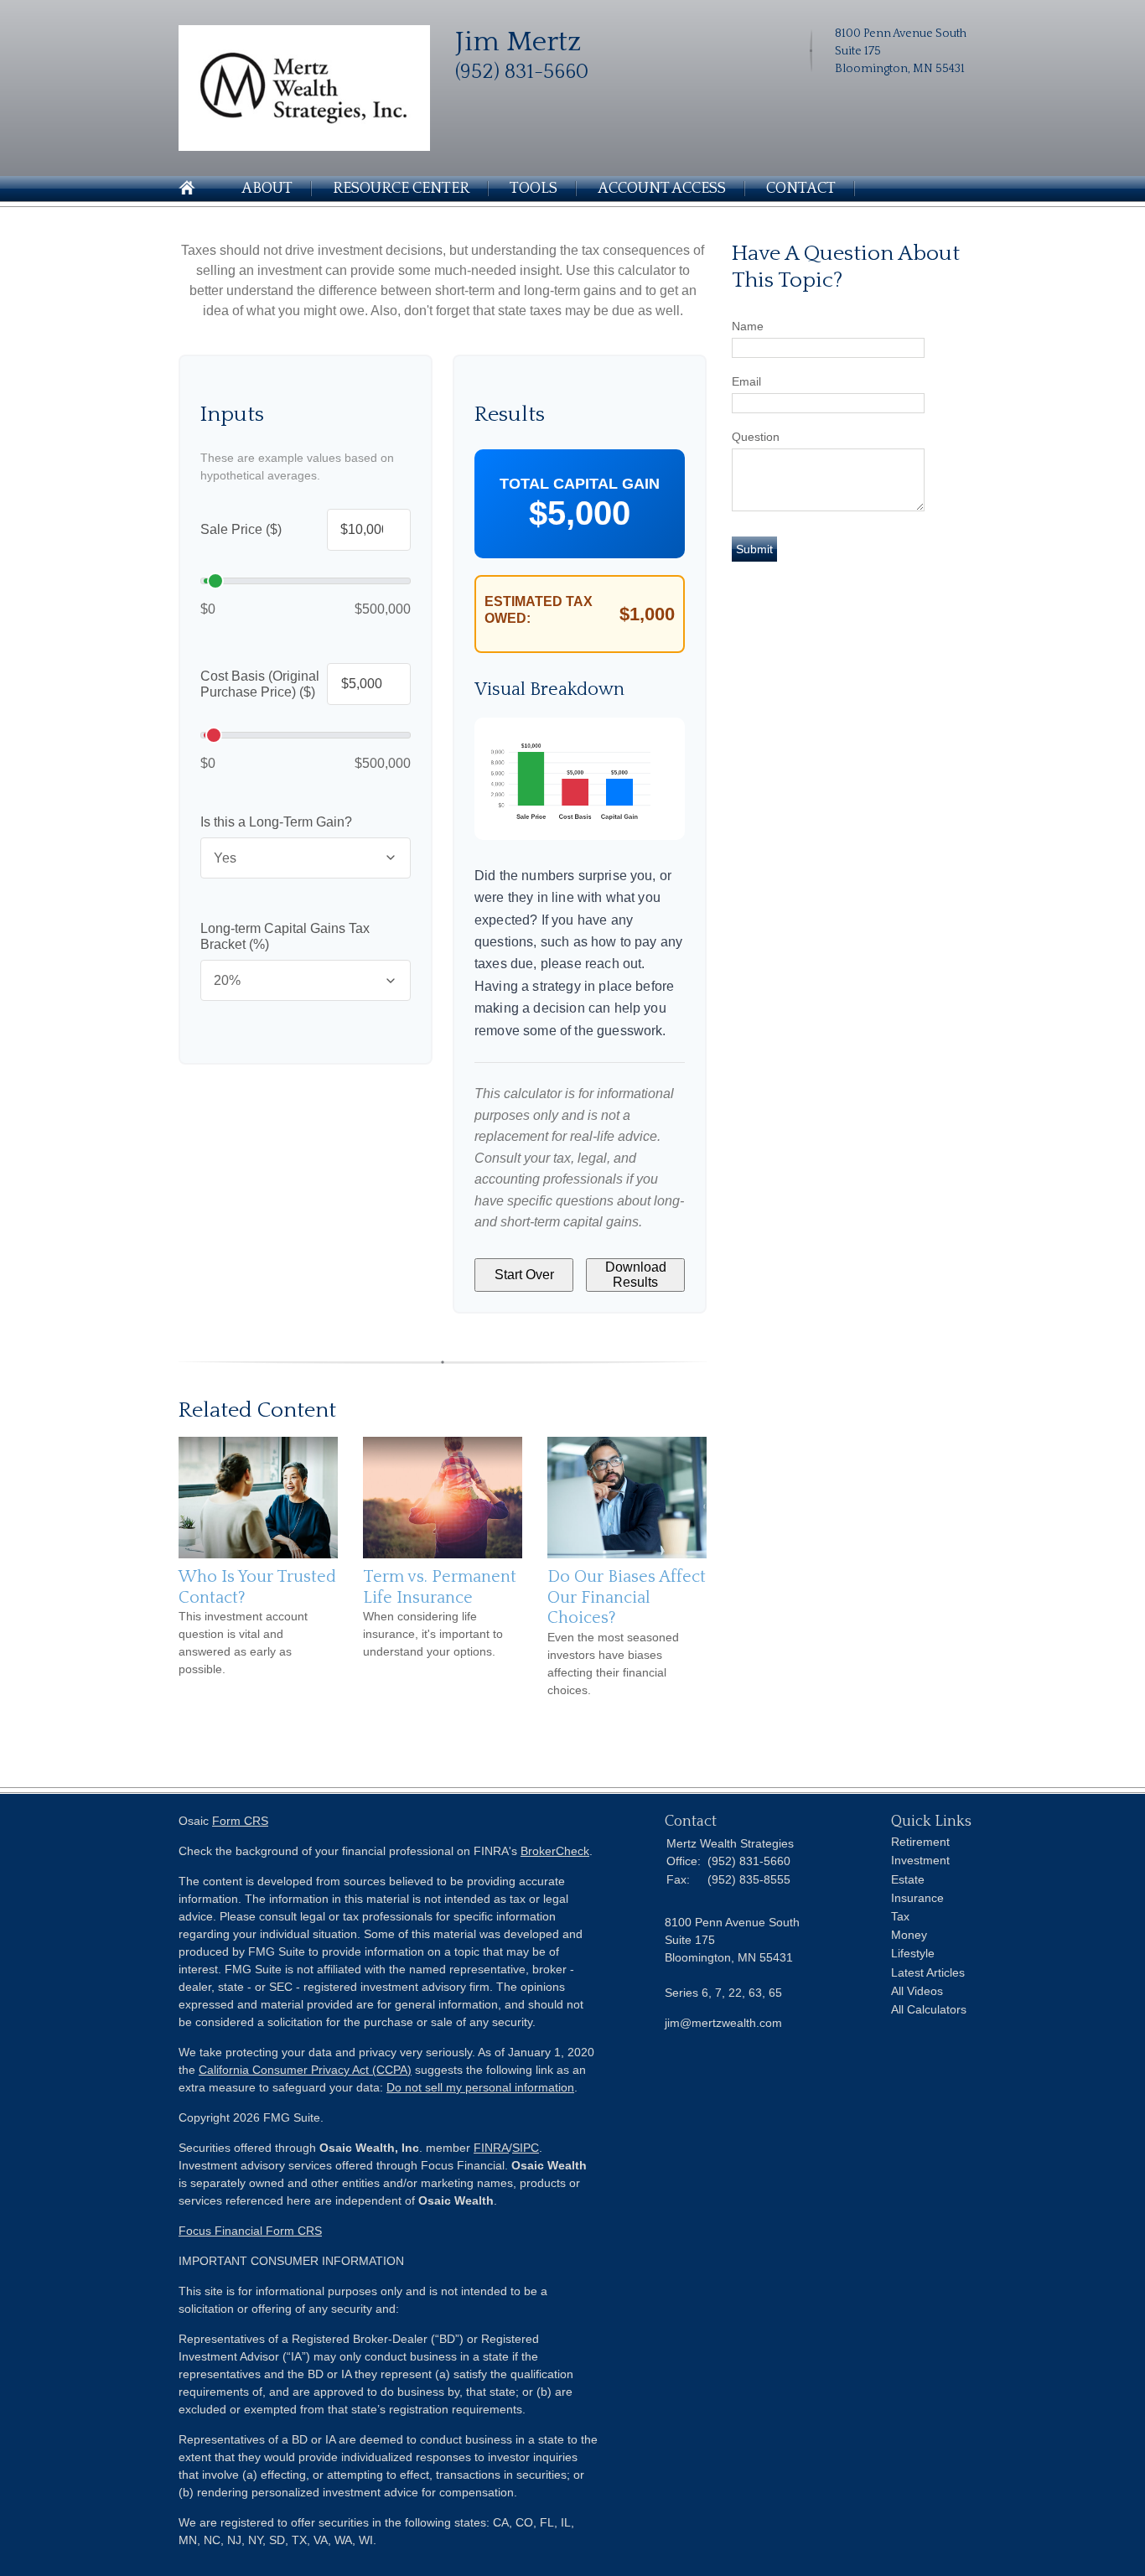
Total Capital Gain (580, 484)
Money (909, 1935)
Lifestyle (913, 1953)
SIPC (526, 2148)
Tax (900, 1916)
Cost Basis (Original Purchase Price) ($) (260, 684)
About (267, 189)
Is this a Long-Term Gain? (276, 822)
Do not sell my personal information (480, 2087)
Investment (920, 1860)
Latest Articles (928, 1972)
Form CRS (240, 1821)
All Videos (917, 1991)
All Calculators (929, 2009)
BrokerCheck (555, 1851)
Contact (801, 189)
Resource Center (401, 189)
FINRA (491, 2148)
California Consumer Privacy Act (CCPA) (305, 2070)
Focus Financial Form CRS (250, 2231)
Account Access (662, 189)
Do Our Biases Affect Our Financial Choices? (627, 1597)
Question (756, 437)
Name (748, 326)
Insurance (917, 1898)
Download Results (636, 1275)
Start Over (524, 1275)
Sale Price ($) (241, 529)
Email (746, 381)
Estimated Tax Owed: (539, 610)
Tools (534, 189)
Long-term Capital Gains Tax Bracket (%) (285, 937)
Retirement (920, 1842)
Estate (908, 1879)
